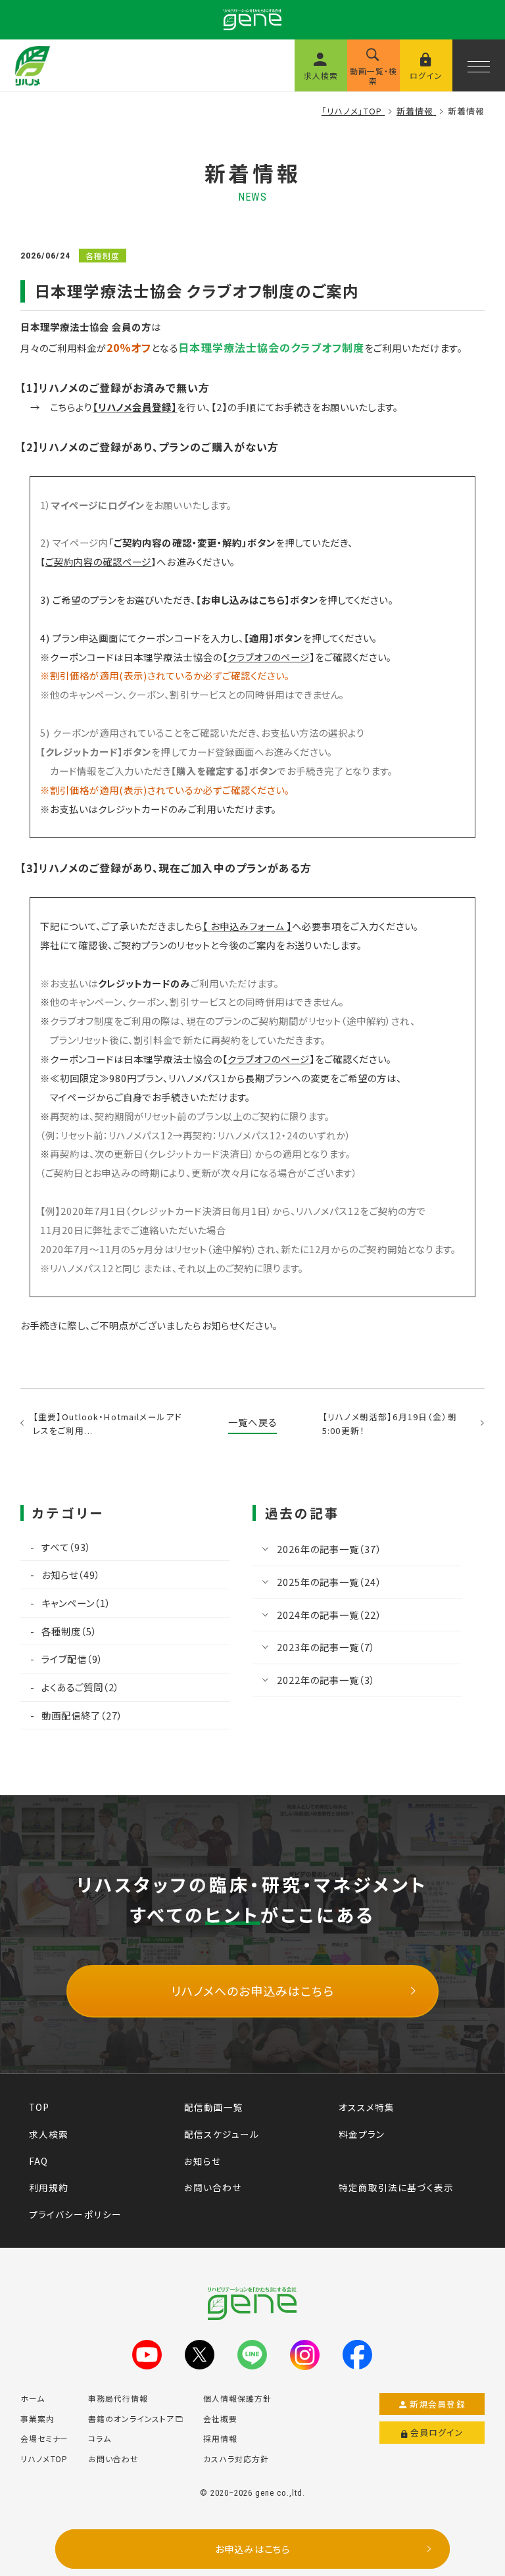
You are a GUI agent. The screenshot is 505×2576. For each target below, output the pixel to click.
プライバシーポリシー (75, 2214)
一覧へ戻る (252, 1422)
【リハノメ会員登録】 (135, 407)
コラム (100, 2438)
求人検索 (49, 2134)
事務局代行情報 (118, 2398)
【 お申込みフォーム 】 (247, 926)
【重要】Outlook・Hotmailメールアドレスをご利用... (108, 1424)
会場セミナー (45, 2438)
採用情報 (220, 2438)
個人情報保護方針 (237, 2398)
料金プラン (362, 2134)
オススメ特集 (367, 2107)
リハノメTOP (44, 2459)
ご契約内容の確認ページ (98, 561)
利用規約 (49, 2187)
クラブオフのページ (269, 657)
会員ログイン (437, 2432)
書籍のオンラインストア (131, 2418)
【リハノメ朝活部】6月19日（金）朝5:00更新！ (390, 1424)
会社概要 (220, 2418)
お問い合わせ (213, 2187)
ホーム (33, 2398)
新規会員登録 (438, 2404)
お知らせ (203, 2161)
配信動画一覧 (214, 2107)
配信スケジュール (222, 2134)
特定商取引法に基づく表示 (396, 2187)
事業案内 (37, 2418)
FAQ (38, 2161)
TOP (39, 2107)
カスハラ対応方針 (236, 2459)
